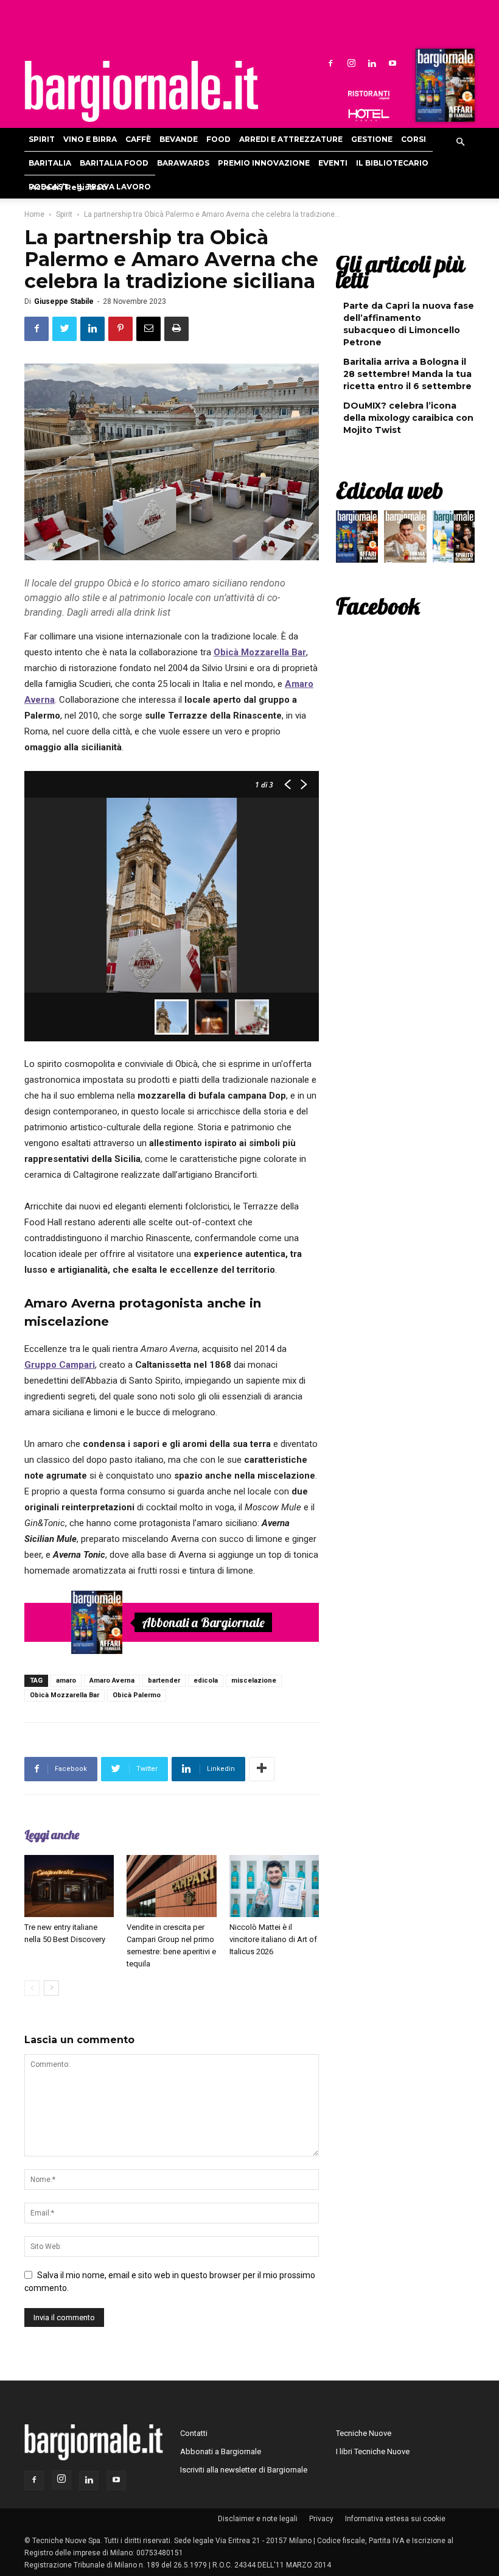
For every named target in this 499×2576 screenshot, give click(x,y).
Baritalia (50, 163)
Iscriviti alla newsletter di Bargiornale (244, 2470)
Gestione (372, 139)
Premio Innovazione (264, 163)
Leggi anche (52, 1835)
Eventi (333, 163)
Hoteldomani (369, 115)
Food (218, 139)
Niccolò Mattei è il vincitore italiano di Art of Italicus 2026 (273, 1939)
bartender (164, 1680)
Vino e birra (90, 139)
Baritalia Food (114, 163)
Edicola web (389, 490)
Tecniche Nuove (364, 2433)
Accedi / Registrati (69, 187)
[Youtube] (393, 63)
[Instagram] (351, 63)
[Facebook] (330, 63)
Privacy (321, 2519)
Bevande (179, 139)
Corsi (414, 139)
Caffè (138, 139)
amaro (66, 1680)
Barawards (183, 163)
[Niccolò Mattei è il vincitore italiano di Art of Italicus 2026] (274, 1886)
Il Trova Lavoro (114, 187)
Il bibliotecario (392, 163)
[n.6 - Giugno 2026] (405, 540)
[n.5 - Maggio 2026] (454, 540)
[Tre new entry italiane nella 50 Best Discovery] (69, 1886)
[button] (460, 143)
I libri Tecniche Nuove (373, 2451)
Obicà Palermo (137, 1695)
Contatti (194, 2433)
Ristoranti (369, 95)
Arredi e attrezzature (291, 139)
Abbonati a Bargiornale (203, 1622)
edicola (206, 1680)
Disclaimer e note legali (258, 2519)
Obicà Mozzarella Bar (65, 1695)
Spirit (42, 139)
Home (34, 214)
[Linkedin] (372, 63)
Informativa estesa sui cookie (395, 2519)
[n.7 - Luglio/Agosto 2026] (444, 88)
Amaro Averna (112, 1680)
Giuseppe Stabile (64, 301)
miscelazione (254, 1680)
